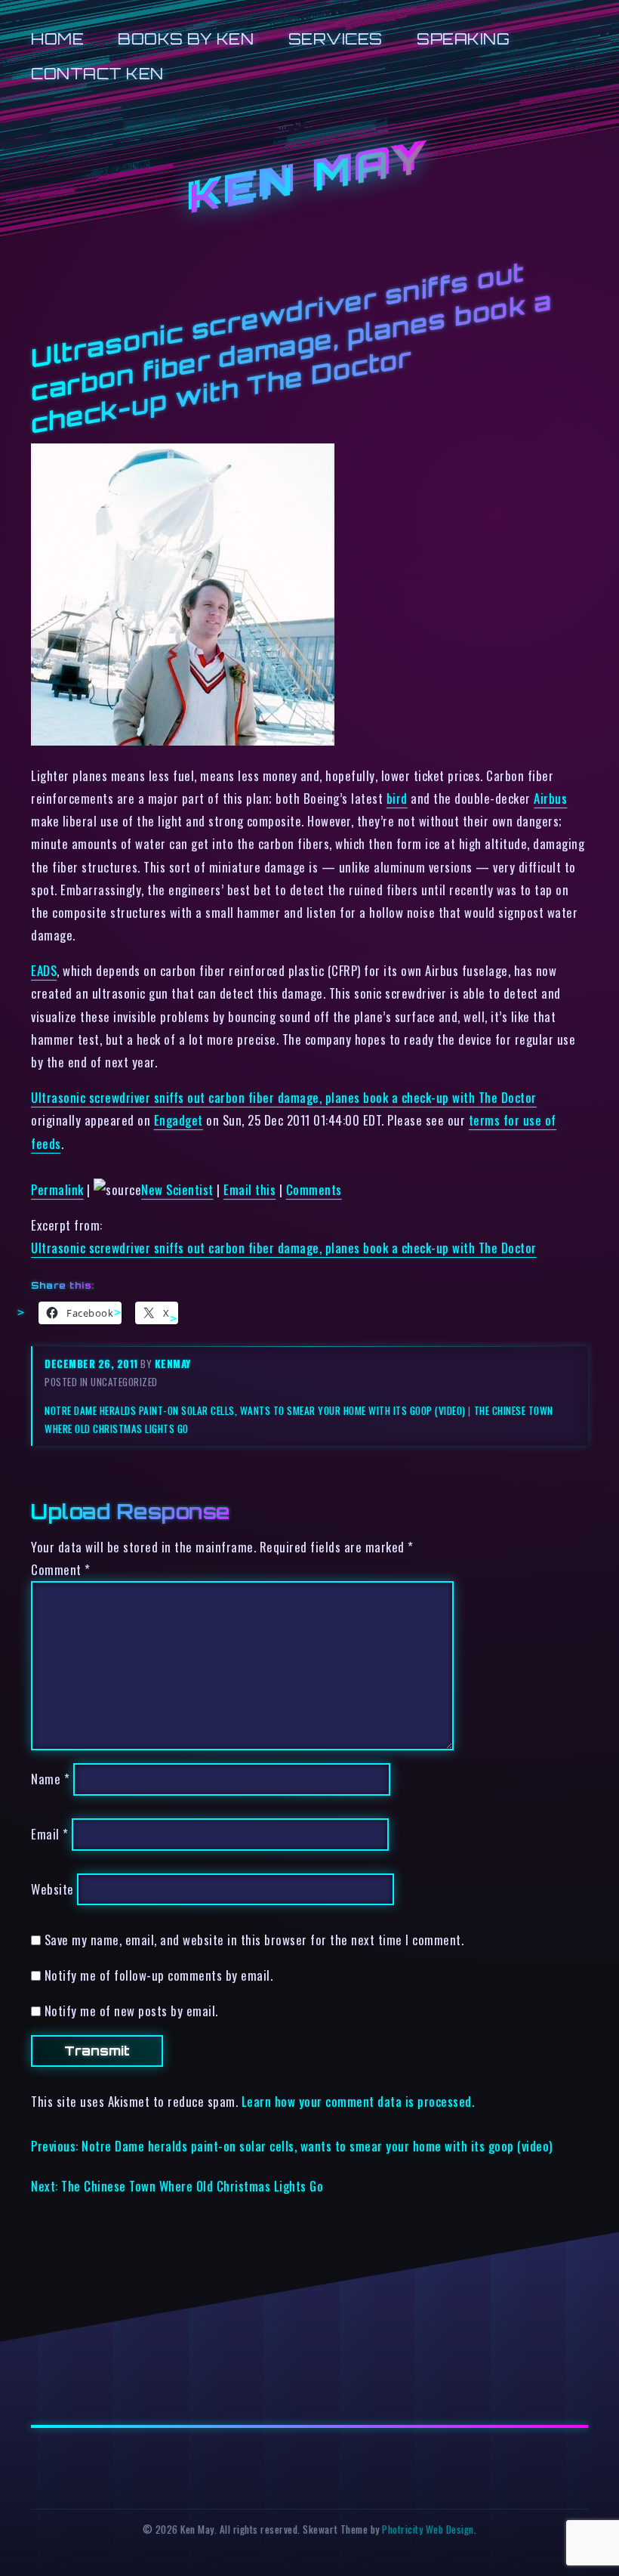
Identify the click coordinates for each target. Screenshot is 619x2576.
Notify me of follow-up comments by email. (159, 1975)
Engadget (179, 1120)
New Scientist (177, 1189)
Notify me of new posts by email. (131, 2011)
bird (397, 798)
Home (57, 39)
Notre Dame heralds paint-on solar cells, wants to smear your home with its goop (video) (255, 1410)
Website (52, 1889)
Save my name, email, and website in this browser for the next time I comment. (254, 1940)
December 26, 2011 (92, 1364)
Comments (314, 1189)
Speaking (463, 39)
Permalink (57, 1189)
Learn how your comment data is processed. (358, 2101)
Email (50, 1834)
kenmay (173, 1364)
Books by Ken (186, 39)
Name (50, 1779)
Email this (249, 1189)
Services (336, 39)
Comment (61, 1569)
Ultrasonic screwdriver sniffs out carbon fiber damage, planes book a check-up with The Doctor (284, 1097)
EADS (44, 970)
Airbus (550, 798)
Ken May (309, 178)
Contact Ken (97, 74)
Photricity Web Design (428, 2529)
